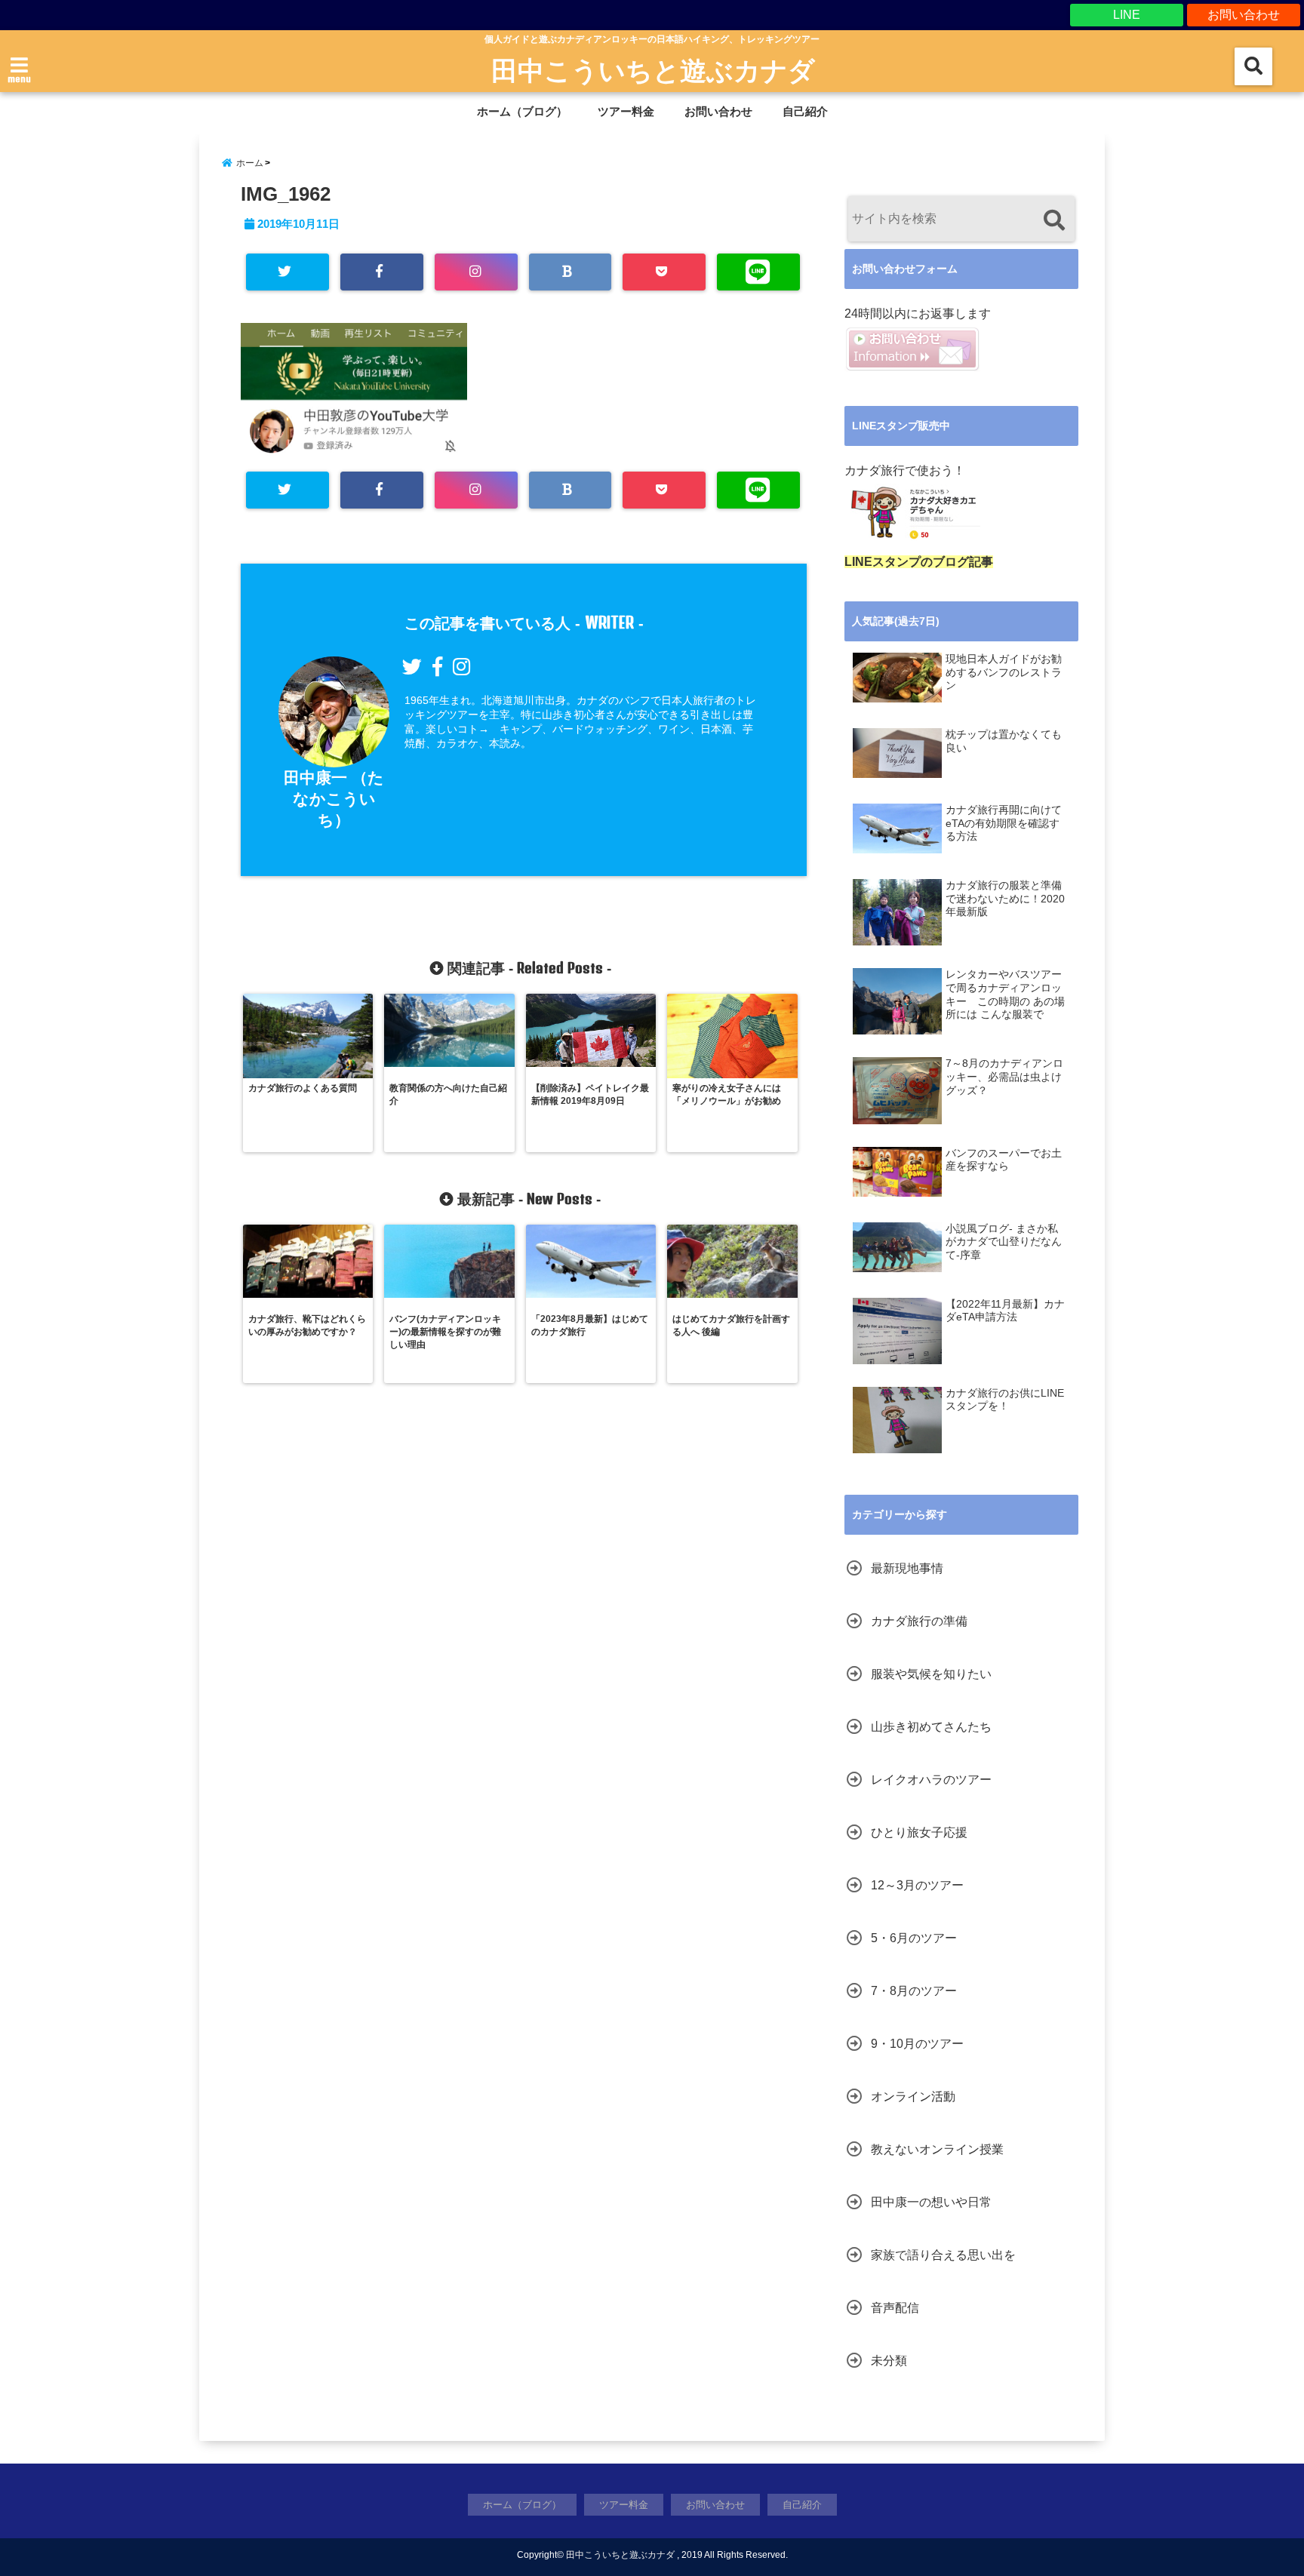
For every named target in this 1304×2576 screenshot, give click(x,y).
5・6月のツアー (914, 1938)
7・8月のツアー (914, 1991)
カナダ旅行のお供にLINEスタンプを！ (1005, 1400)
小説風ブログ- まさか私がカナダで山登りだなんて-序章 (1004, 1242)
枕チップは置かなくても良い (1004, 741)
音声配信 (895, 2308)
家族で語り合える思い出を (943, 2255)
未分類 (889, 2361)
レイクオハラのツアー (931, 1780)
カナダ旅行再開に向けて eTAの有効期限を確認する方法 (1004, 823)
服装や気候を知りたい (931, 1674)
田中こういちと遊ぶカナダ (653, 69)
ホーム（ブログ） (522, 111)
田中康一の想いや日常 (931, 2202)
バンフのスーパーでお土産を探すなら (1004, 1160)
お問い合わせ (1244, 15)
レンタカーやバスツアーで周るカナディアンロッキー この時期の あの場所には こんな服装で (1005, 994)
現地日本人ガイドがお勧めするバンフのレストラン (1004, 672)
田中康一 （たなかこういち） (334, 799)
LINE (1127, 15)
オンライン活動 (913, 2096)
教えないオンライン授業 (937, 2149)
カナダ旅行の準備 (919, 1621)
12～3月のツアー (917, 1885)
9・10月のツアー (917, 2044)
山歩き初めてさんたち (931, 1727)
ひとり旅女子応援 (919, 1832)
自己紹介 (805, 111)
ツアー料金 (626, 111)
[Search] (1054, 221)
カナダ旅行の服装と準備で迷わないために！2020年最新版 (1005, 899)
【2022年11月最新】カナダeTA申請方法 (1005, 1311)
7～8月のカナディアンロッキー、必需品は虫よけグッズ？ (1004, 1077)
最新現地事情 (907, 1568)
